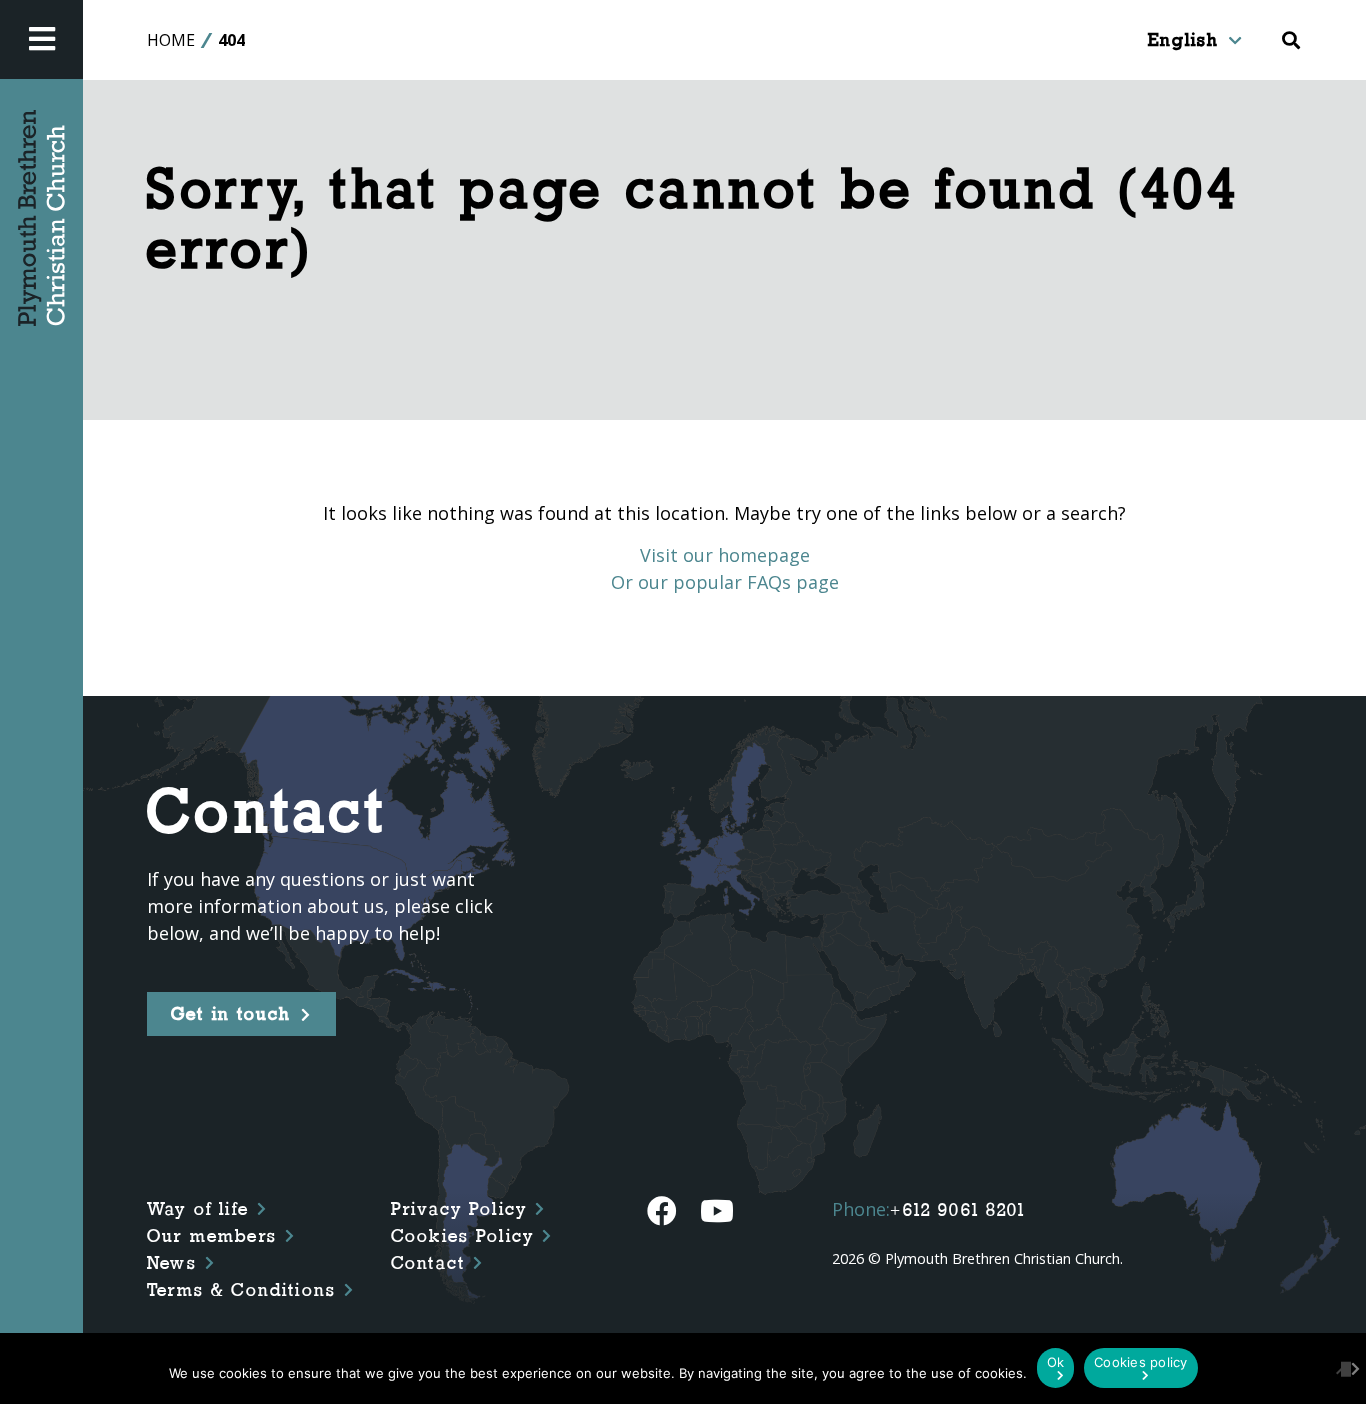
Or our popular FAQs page (725, 582)
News (172, 1263)
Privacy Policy (459, 1209)
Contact (428, 1263)
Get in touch (231, 1014)
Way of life (198, 1209)
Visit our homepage (725, 555)
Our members (212, 1236)
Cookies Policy (462, 1236)
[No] (1341, 1368)
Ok (1056, 1362)
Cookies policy (1141, 1362)
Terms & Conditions (241, 1290)
